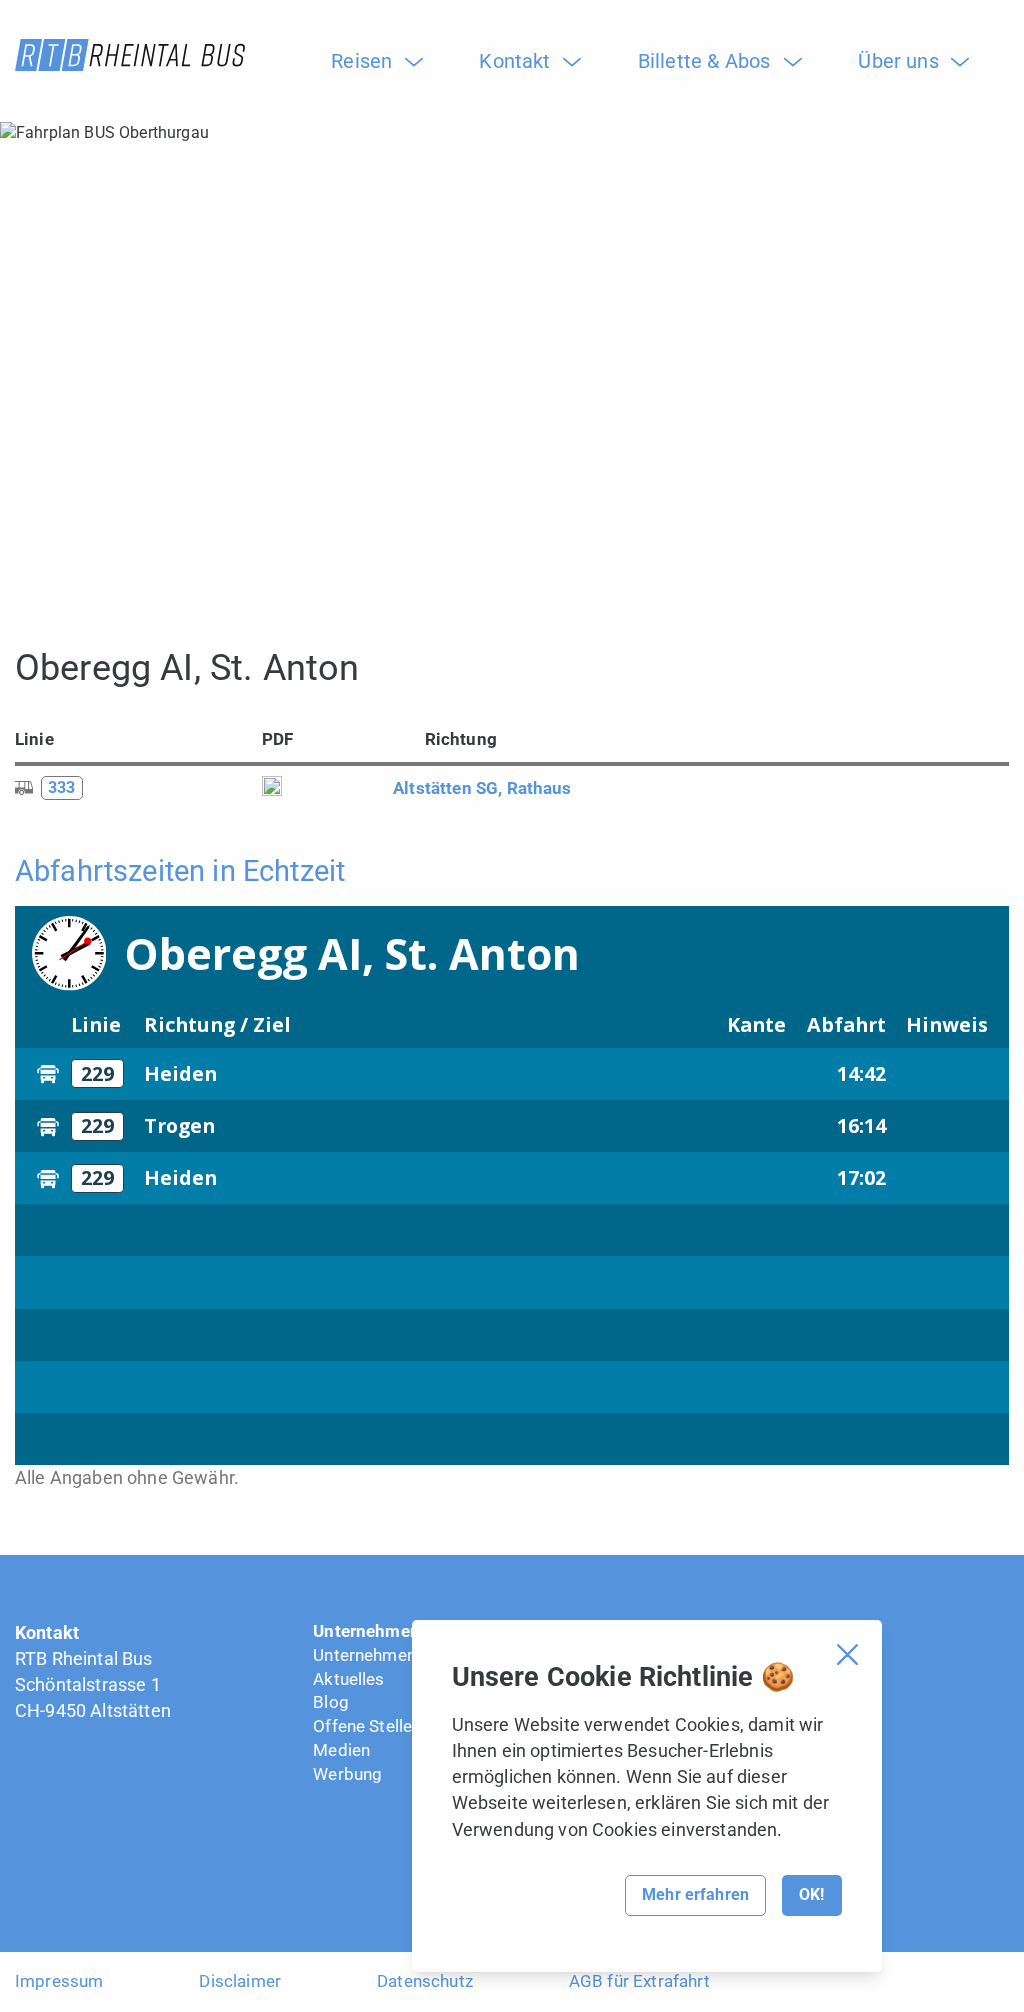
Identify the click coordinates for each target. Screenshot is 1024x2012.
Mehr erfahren (695, 1894)
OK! (811, 1894)
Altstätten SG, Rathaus (482, 788)
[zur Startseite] (130, 55)
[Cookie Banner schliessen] (847, 1654)
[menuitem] (369, 61)
